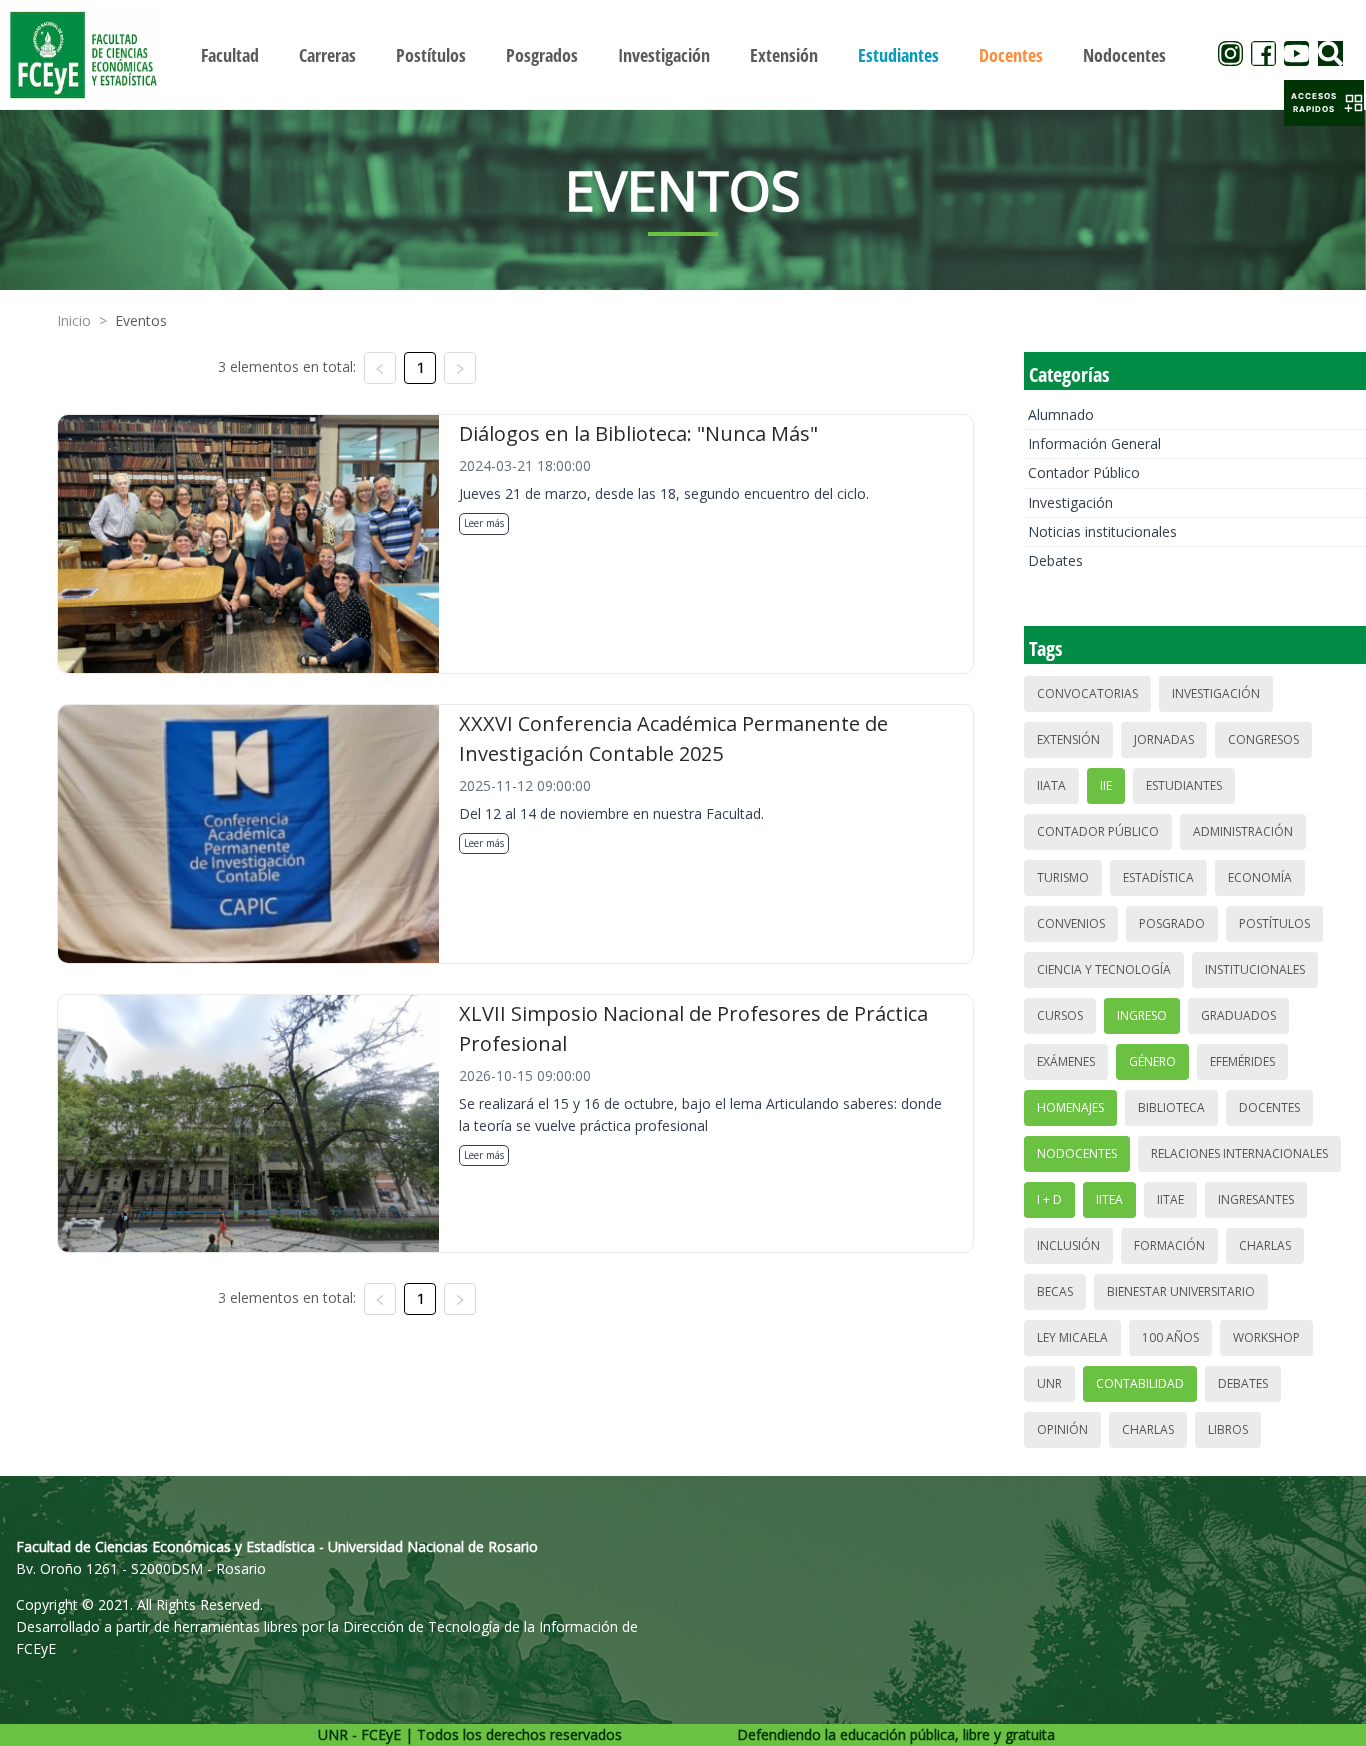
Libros (1228, 1429)
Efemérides (1242, 1061)
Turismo (1063, 877)
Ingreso (1142, 1015)
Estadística (1158, 877)
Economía (1260, 877)
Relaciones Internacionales (1239, 1153)
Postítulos (1274, 923)
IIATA (1051, 785)
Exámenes (1066, 1061)
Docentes (1269, 1107)
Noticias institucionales (1102, 531)
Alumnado (1061, 414)
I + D (1049, 1199)
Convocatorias (1087, 693)
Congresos (1263, 739)
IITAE (1170, 1199)
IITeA (1109, 1199)
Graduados (1238, 1015)
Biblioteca (1171, 1107)
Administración (1243, 831)
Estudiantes (1184, 785)
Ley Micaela (1072, 1337)
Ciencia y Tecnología (1104, 969)
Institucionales (1255, 969)
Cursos (1060, 1015)
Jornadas (1164, 739)
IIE (1106, 785)
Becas (1055, 1291)
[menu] (683, 54)
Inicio (74, 320)
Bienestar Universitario (1181, 1291)
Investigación (1070, 502)
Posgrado (1172, 923)
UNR (1049, 1383)
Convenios (1071, 923)
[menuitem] (230, 55)
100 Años (1170, 1337)
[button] (1324, 103)
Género (1152, 1061)
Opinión (1062, 1429)
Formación (1169, 1245)
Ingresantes (1256, 1199)
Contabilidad (1140, 1383)
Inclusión (1068, 1245)
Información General (1094, 443)
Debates (1055, 560)
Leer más (484, 523)
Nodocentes (1077, 1153)
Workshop (1266, 1337)
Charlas (1265, 1245)
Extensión (1068, 739)
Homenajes (1070, 1107)
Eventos (141, 320)
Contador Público (1084, 472)
